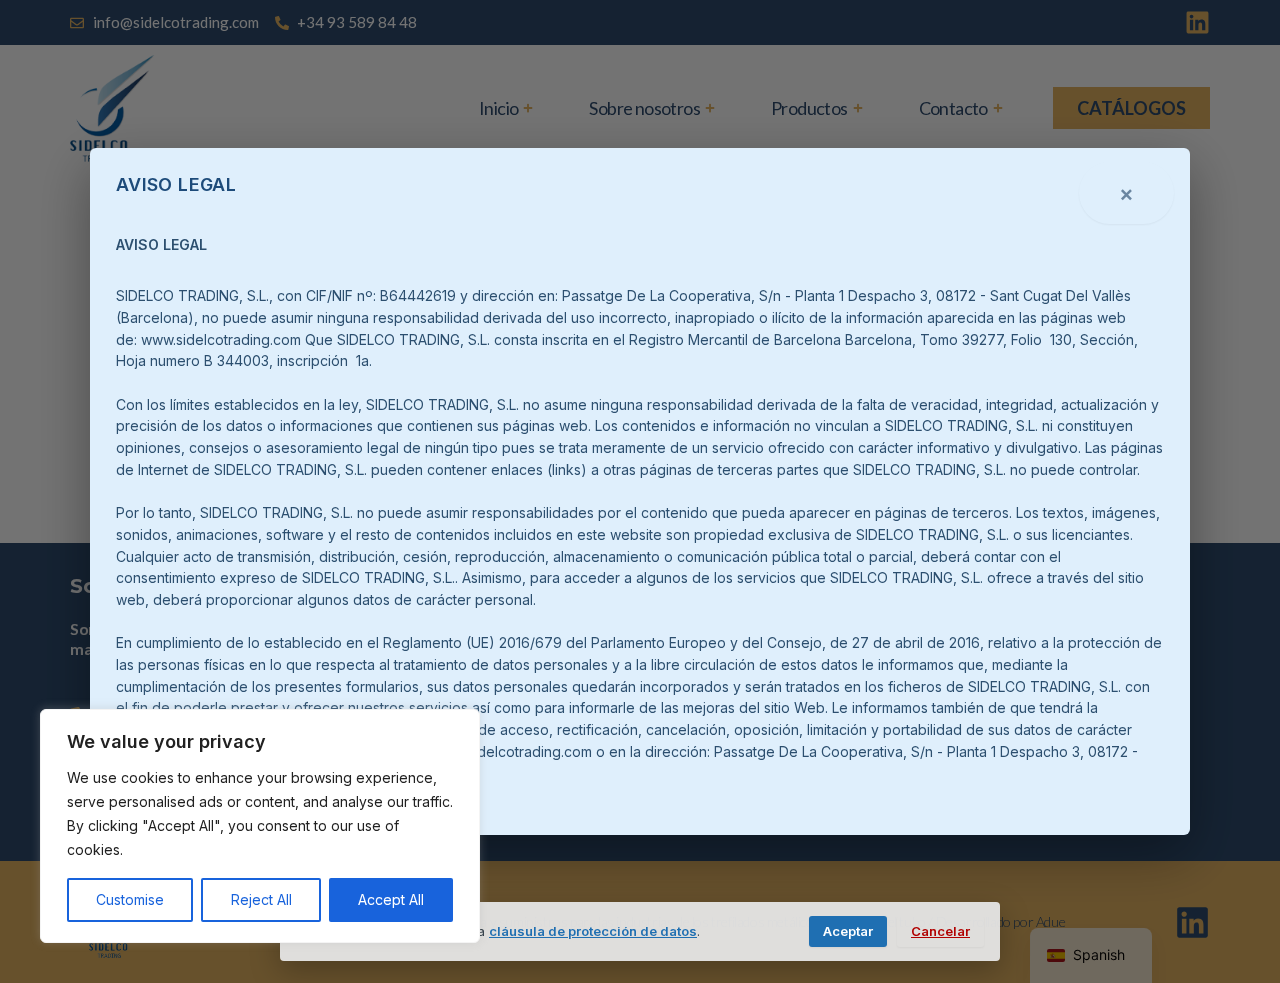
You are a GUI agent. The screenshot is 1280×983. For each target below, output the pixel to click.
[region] (260, 826)
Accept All (391, 899)
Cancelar (940, 931)
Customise (130, 899)
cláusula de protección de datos (593, 931)
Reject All (261, 899)
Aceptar (848, 931)
